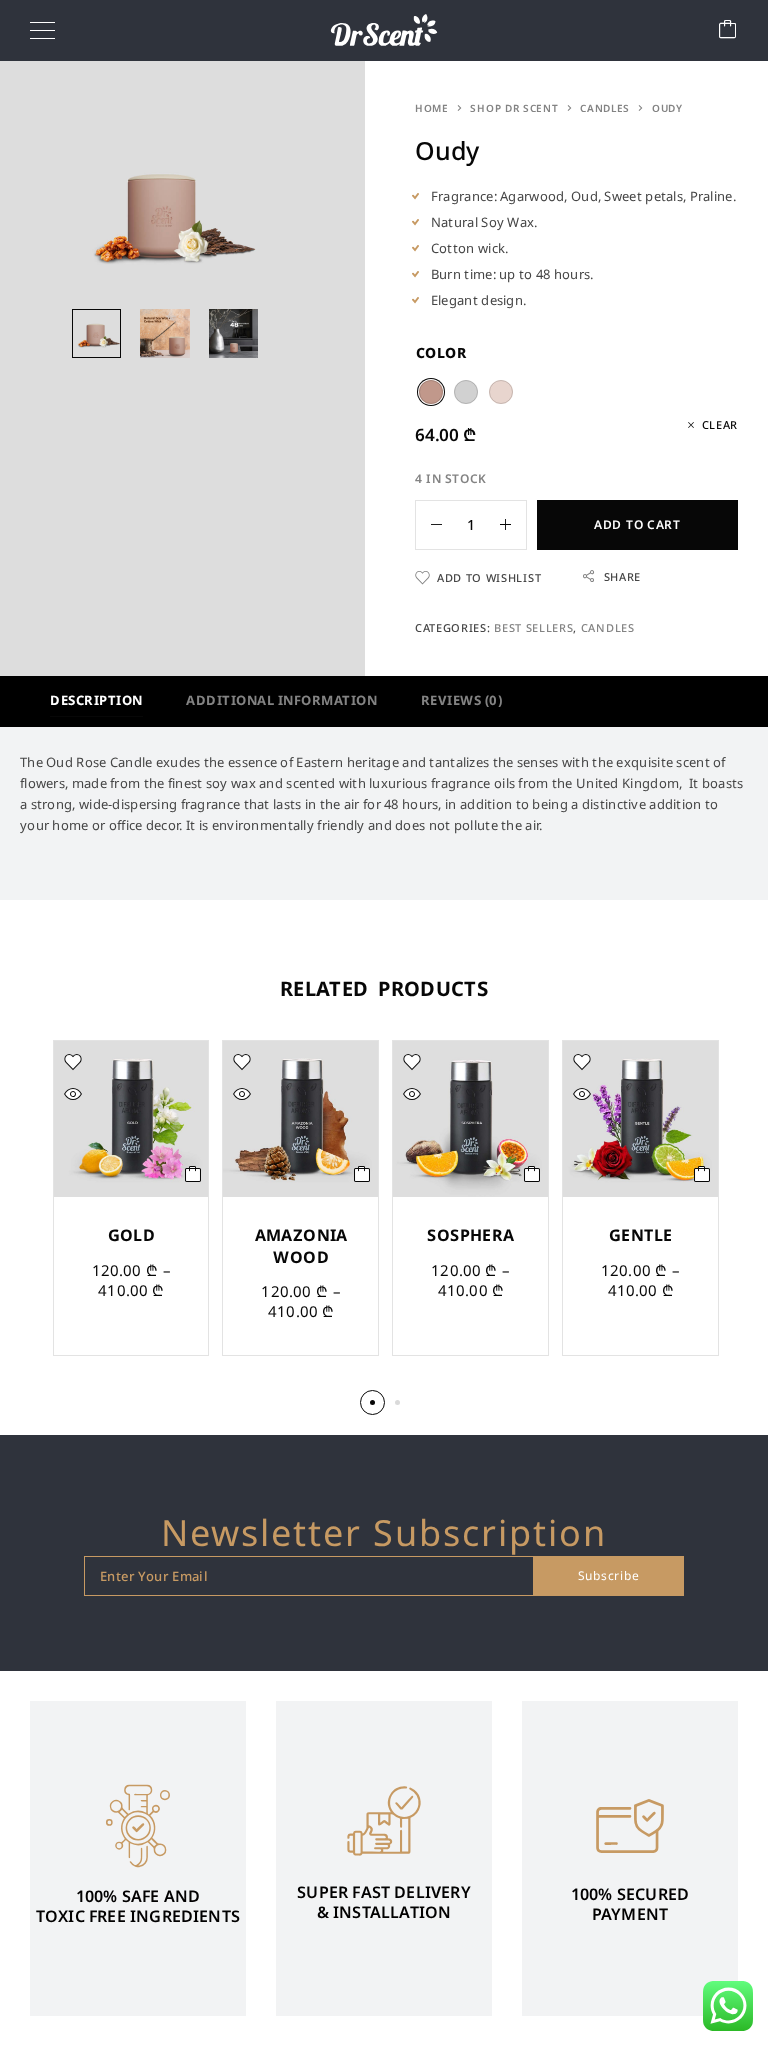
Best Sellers (533, 627)
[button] (372, 1402)
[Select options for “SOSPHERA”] (532, 1174)
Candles (605, 108)
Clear (720, 424)
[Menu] (42, 30)
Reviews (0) (462, 700)
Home (432, 108)
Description (96, 700)
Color (441, 352)
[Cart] (728, 30)
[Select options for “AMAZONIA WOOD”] (362, 1174)
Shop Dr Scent (514, 108)
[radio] (431, 392)
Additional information (281, 700)
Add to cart (637, 524)
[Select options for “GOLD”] (193, 1174)
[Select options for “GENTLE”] (702, 1174)
